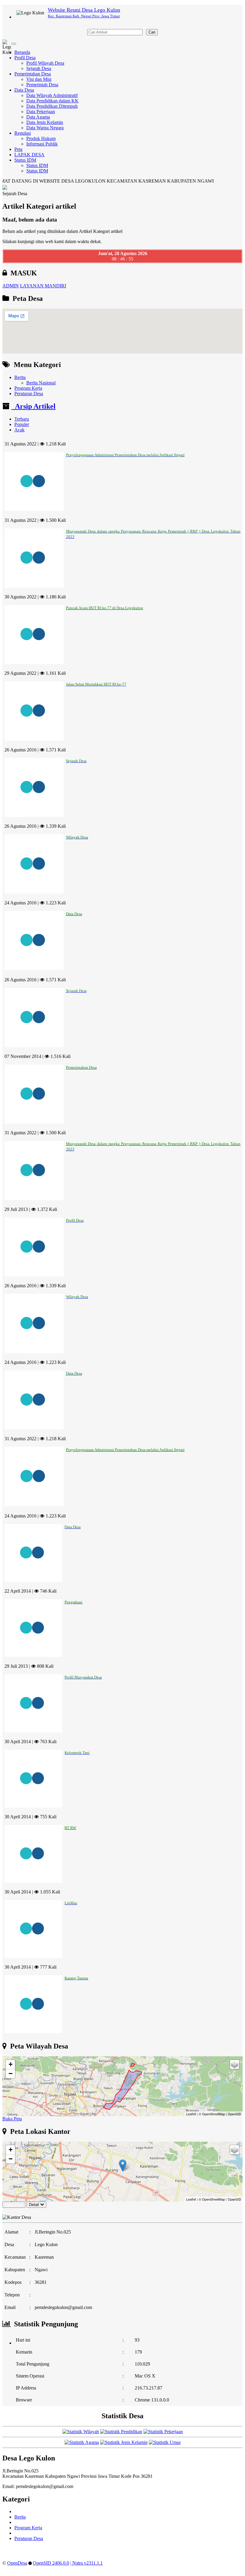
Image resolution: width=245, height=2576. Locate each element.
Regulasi (23, 133)
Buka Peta (12, 2119)
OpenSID (234, 2114)
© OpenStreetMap (212, 2114)
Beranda (22, 52)
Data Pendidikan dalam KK (52, 101)
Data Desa (24, 90)
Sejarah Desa (39, 68)
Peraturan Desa (29, 394)
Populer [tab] (22, 424)
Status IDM (25, 160)
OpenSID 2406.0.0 (51, 2563)
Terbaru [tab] (22, 419)
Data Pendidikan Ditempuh (52, 106)
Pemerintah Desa (42, 85)
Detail (34, 2205)
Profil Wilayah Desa (45, 63)
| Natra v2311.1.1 (86, 2563)
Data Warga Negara (45, 128)
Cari (152, 32)
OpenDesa (17, 2563)
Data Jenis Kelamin (45, 122)
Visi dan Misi (39, 79)
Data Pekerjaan (41, 112)
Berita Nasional (41, 383)
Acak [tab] (19, 430)
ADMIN (11, 286)
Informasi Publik (42, 144)
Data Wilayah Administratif (52, 95)
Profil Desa (25, 58)
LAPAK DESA (29, 155)
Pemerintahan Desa (33, 74)
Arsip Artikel (33, 406)
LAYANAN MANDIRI (43, 286)
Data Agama (38, 117)
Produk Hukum (41, 138)
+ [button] (11, 2064)
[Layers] (235, 2064)
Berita (20, 377)
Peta (18, 149)
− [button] (11, 2074)
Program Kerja (28, 388)
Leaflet (191, 2114)
